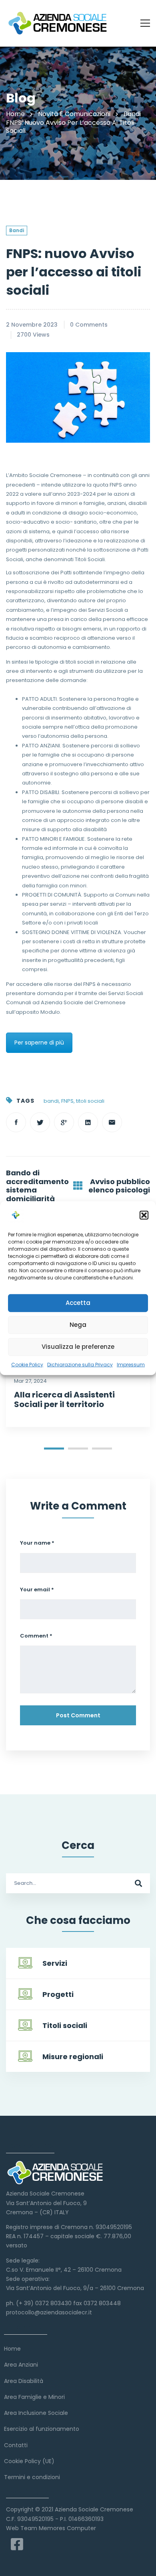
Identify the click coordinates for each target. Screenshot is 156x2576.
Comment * (36, 1636)
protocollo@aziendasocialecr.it (49, 2312)
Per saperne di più (39, 1043)
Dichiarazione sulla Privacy (80, 1364)
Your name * (37, 1543)
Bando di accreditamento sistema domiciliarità (37, 1186)
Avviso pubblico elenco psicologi (119, 1186)
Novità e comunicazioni (74, 114)
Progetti (58, 1994)
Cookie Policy (27, 1364)
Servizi (55, 1963)
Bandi (132, 114)
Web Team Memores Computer (51, 2528)
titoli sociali (90, 1101)
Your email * (37, 1590)
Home (15, 114)
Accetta (78, 1303)
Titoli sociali (65, 2025)
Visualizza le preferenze (78, 1347)
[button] (144, 1215)
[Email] (112, 1122)
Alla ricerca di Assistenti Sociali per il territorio (64, 1399)
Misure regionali (73, 2057)
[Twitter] (40, 1122)
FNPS (67, 1101)
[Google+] (64, 1122)
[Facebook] (16, 1122)
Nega (78, 1325)
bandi (51, 1101)
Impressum (131, 1364)
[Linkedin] (88, 1122)
